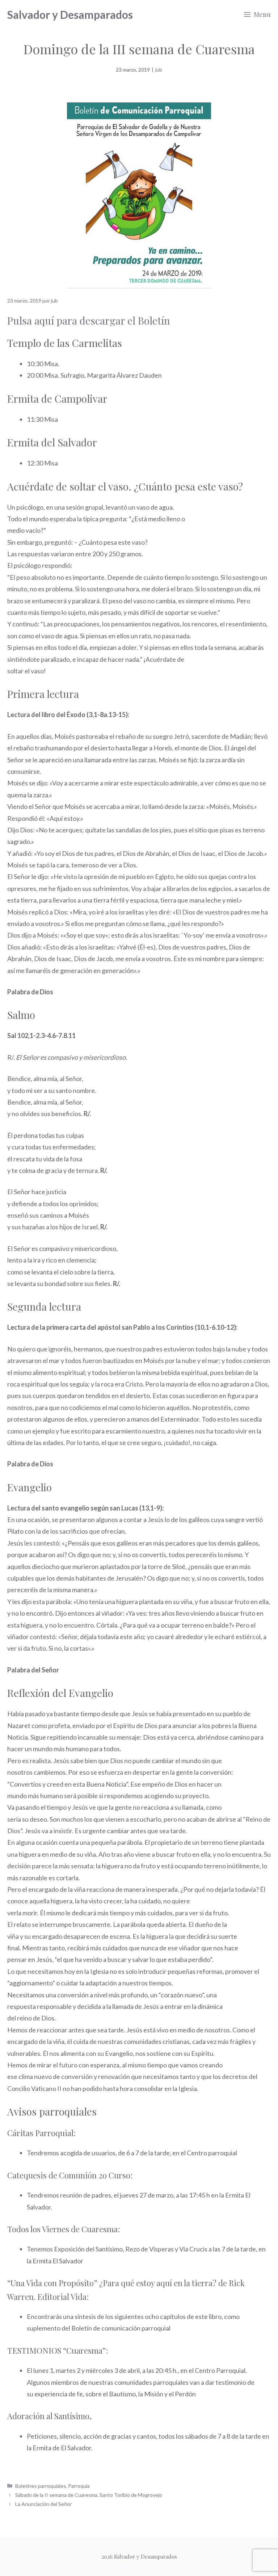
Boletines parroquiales (41, 2486)
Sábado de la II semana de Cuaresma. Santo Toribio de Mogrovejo (89, 2495)
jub (159, 70)
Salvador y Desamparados (70, 14)
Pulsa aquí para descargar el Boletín (89, 320)
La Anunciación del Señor (43, 2504)
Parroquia (79, 2486)
